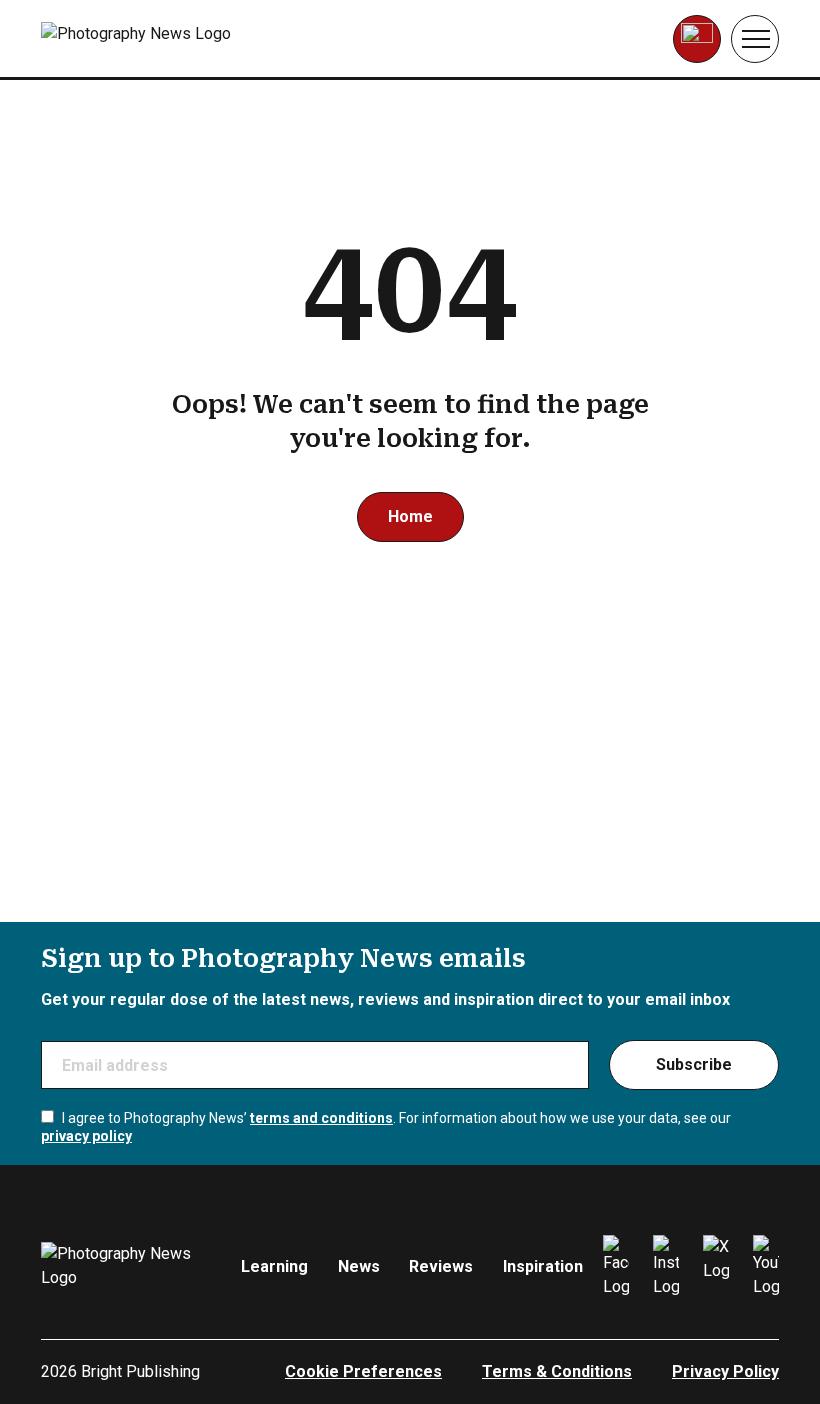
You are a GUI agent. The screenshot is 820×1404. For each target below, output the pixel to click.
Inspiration (543, 1266)
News (359, 1266)
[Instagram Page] (666, 1267)
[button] (755, 39)
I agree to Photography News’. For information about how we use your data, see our (386, 1127)
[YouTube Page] (766, 1267)
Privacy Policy (725, 1371)
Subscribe (694, 1064)
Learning (274, 1266)
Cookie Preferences (363, 1371)
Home (410, 516)
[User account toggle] (697, 39)
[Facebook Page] (616, 1267)
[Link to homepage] (167, 39)
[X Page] (716, 1267)
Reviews (441, 1266)
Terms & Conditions (557, 1371)
